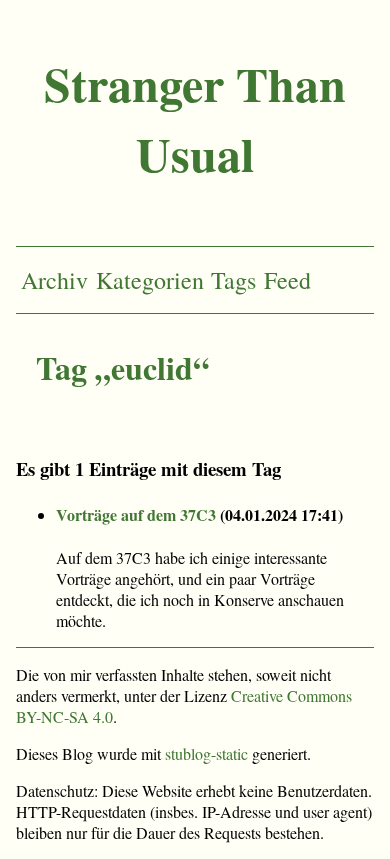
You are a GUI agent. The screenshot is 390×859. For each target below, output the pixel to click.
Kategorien (150, 280)
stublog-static (206, 753)
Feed (287, 280)
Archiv (54, 280)
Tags (233, 280)
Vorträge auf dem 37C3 (136, 514)
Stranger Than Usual (195, 118)
